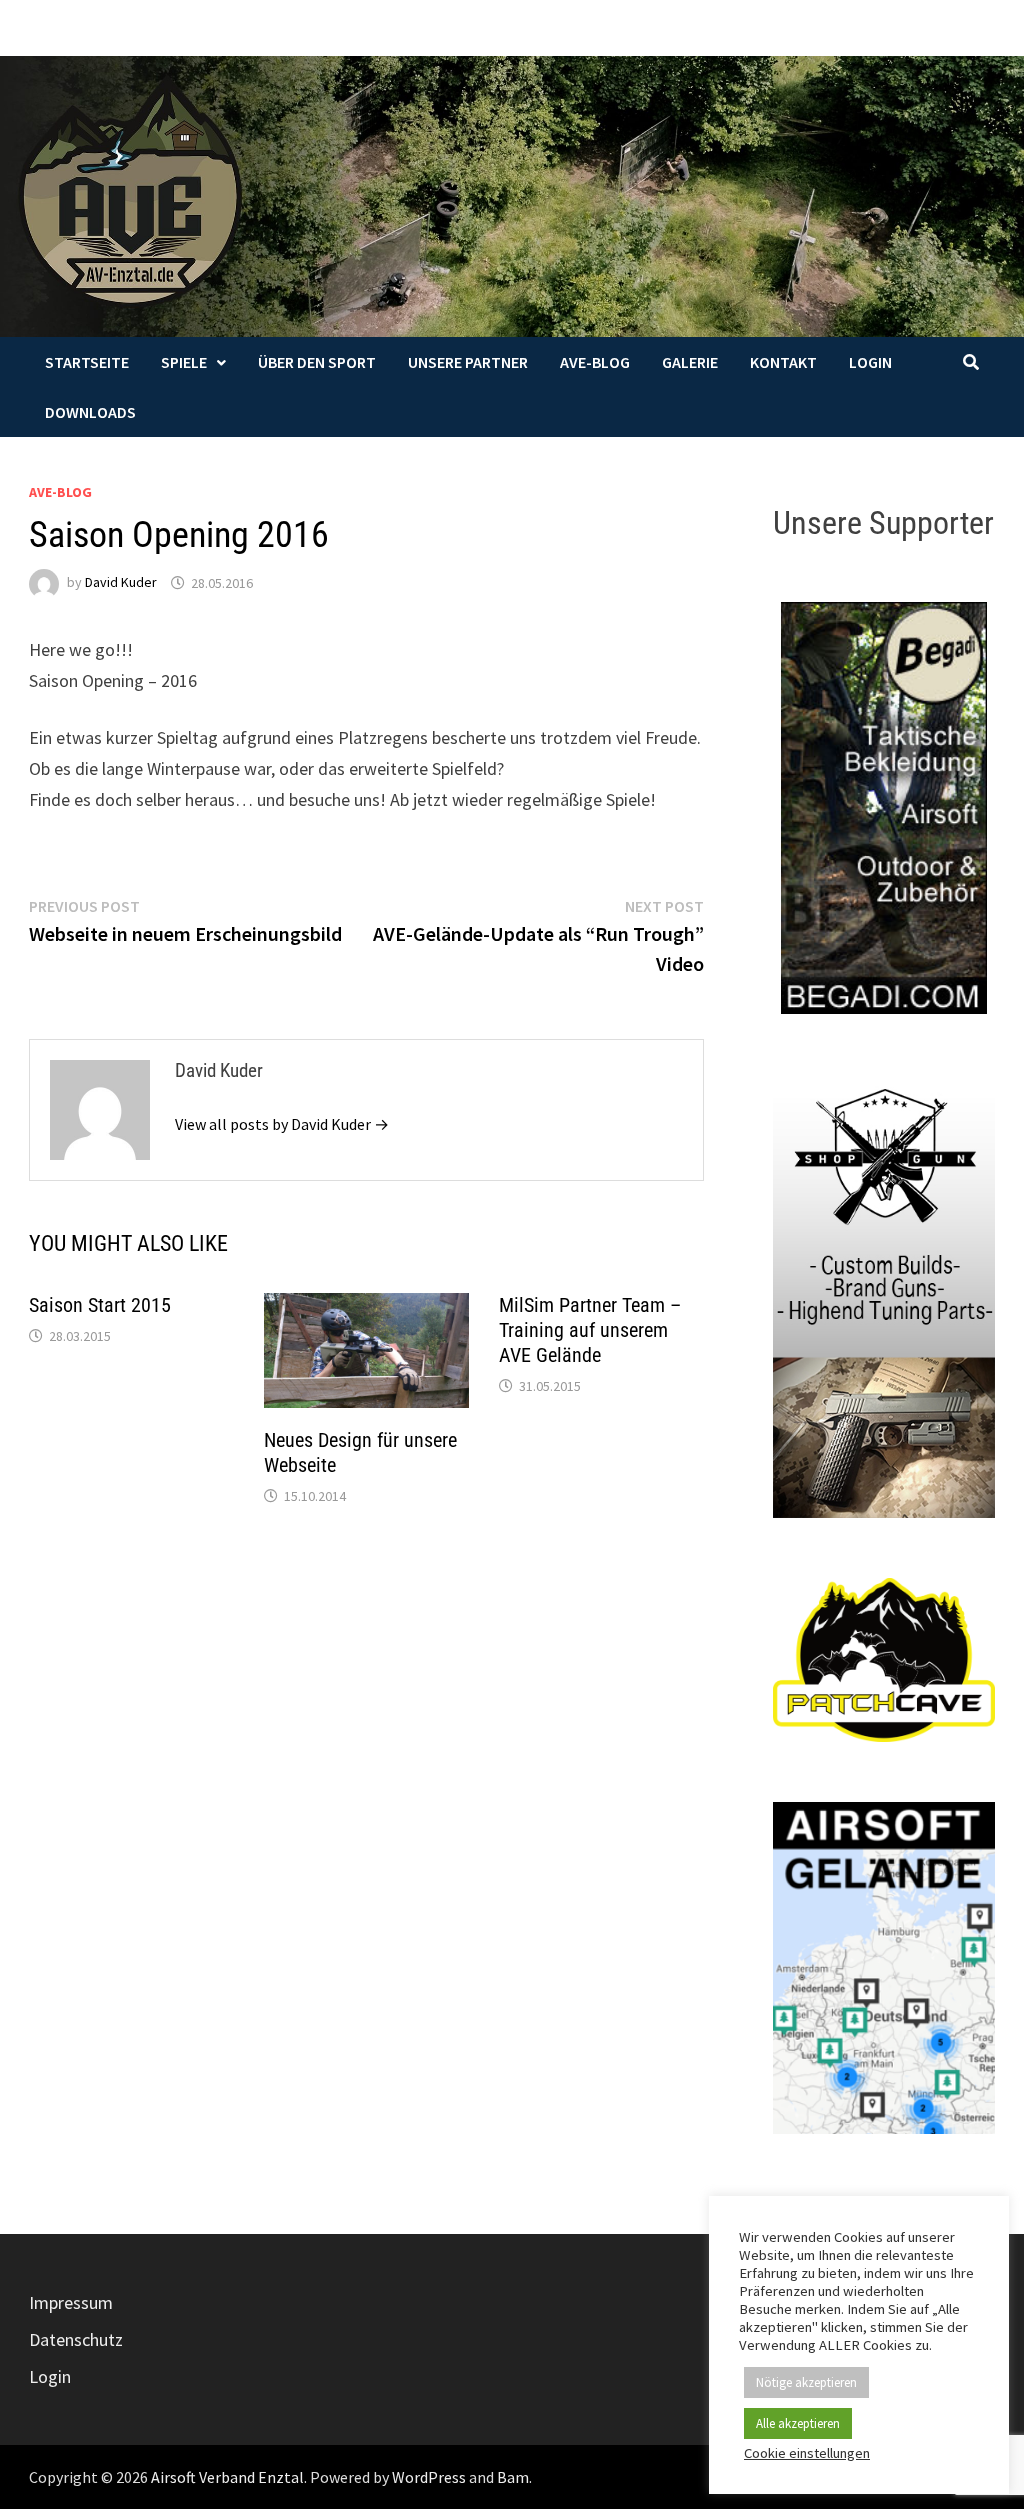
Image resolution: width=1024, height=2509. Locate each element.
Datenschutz (76, 2339)
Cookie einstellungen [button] (807, 2453)
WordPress (429, 2477)
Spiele (184, 362)
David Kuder (121, 583)
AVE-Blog (595, 362)
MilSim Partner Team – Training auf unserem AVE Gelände (590, 1330)
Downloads (90, 412)
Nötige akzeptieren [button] (806, 2382)
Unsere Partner (468, 362)
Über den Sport (317, 362)
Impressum (71, 2302)
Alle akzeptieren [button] (798, 2423)
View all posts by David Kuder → (282, 1124)
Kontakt (783, 362)
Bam (513, 2477)
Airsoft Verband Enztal (227, 2477)
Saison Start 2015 (100, 1305)
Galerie (690, 362)
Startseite (87, 362)
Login (870, 362)
